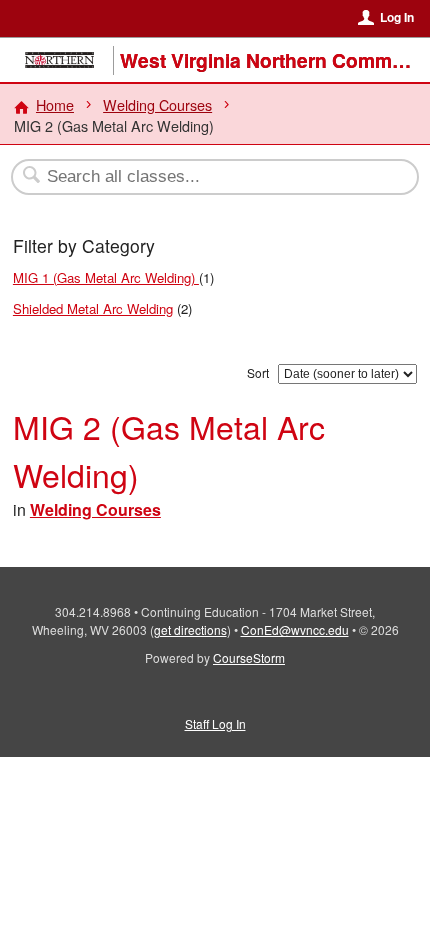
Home (55, 104)
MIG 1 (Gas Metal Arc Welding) (106, 277)
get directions (190, 629)
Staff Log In (215, 723)
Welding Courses (157, 104)
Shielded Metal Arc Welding (93, 308)
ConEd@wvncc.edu (295, 629)
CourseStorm (249, 657)
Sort (258, 372)
